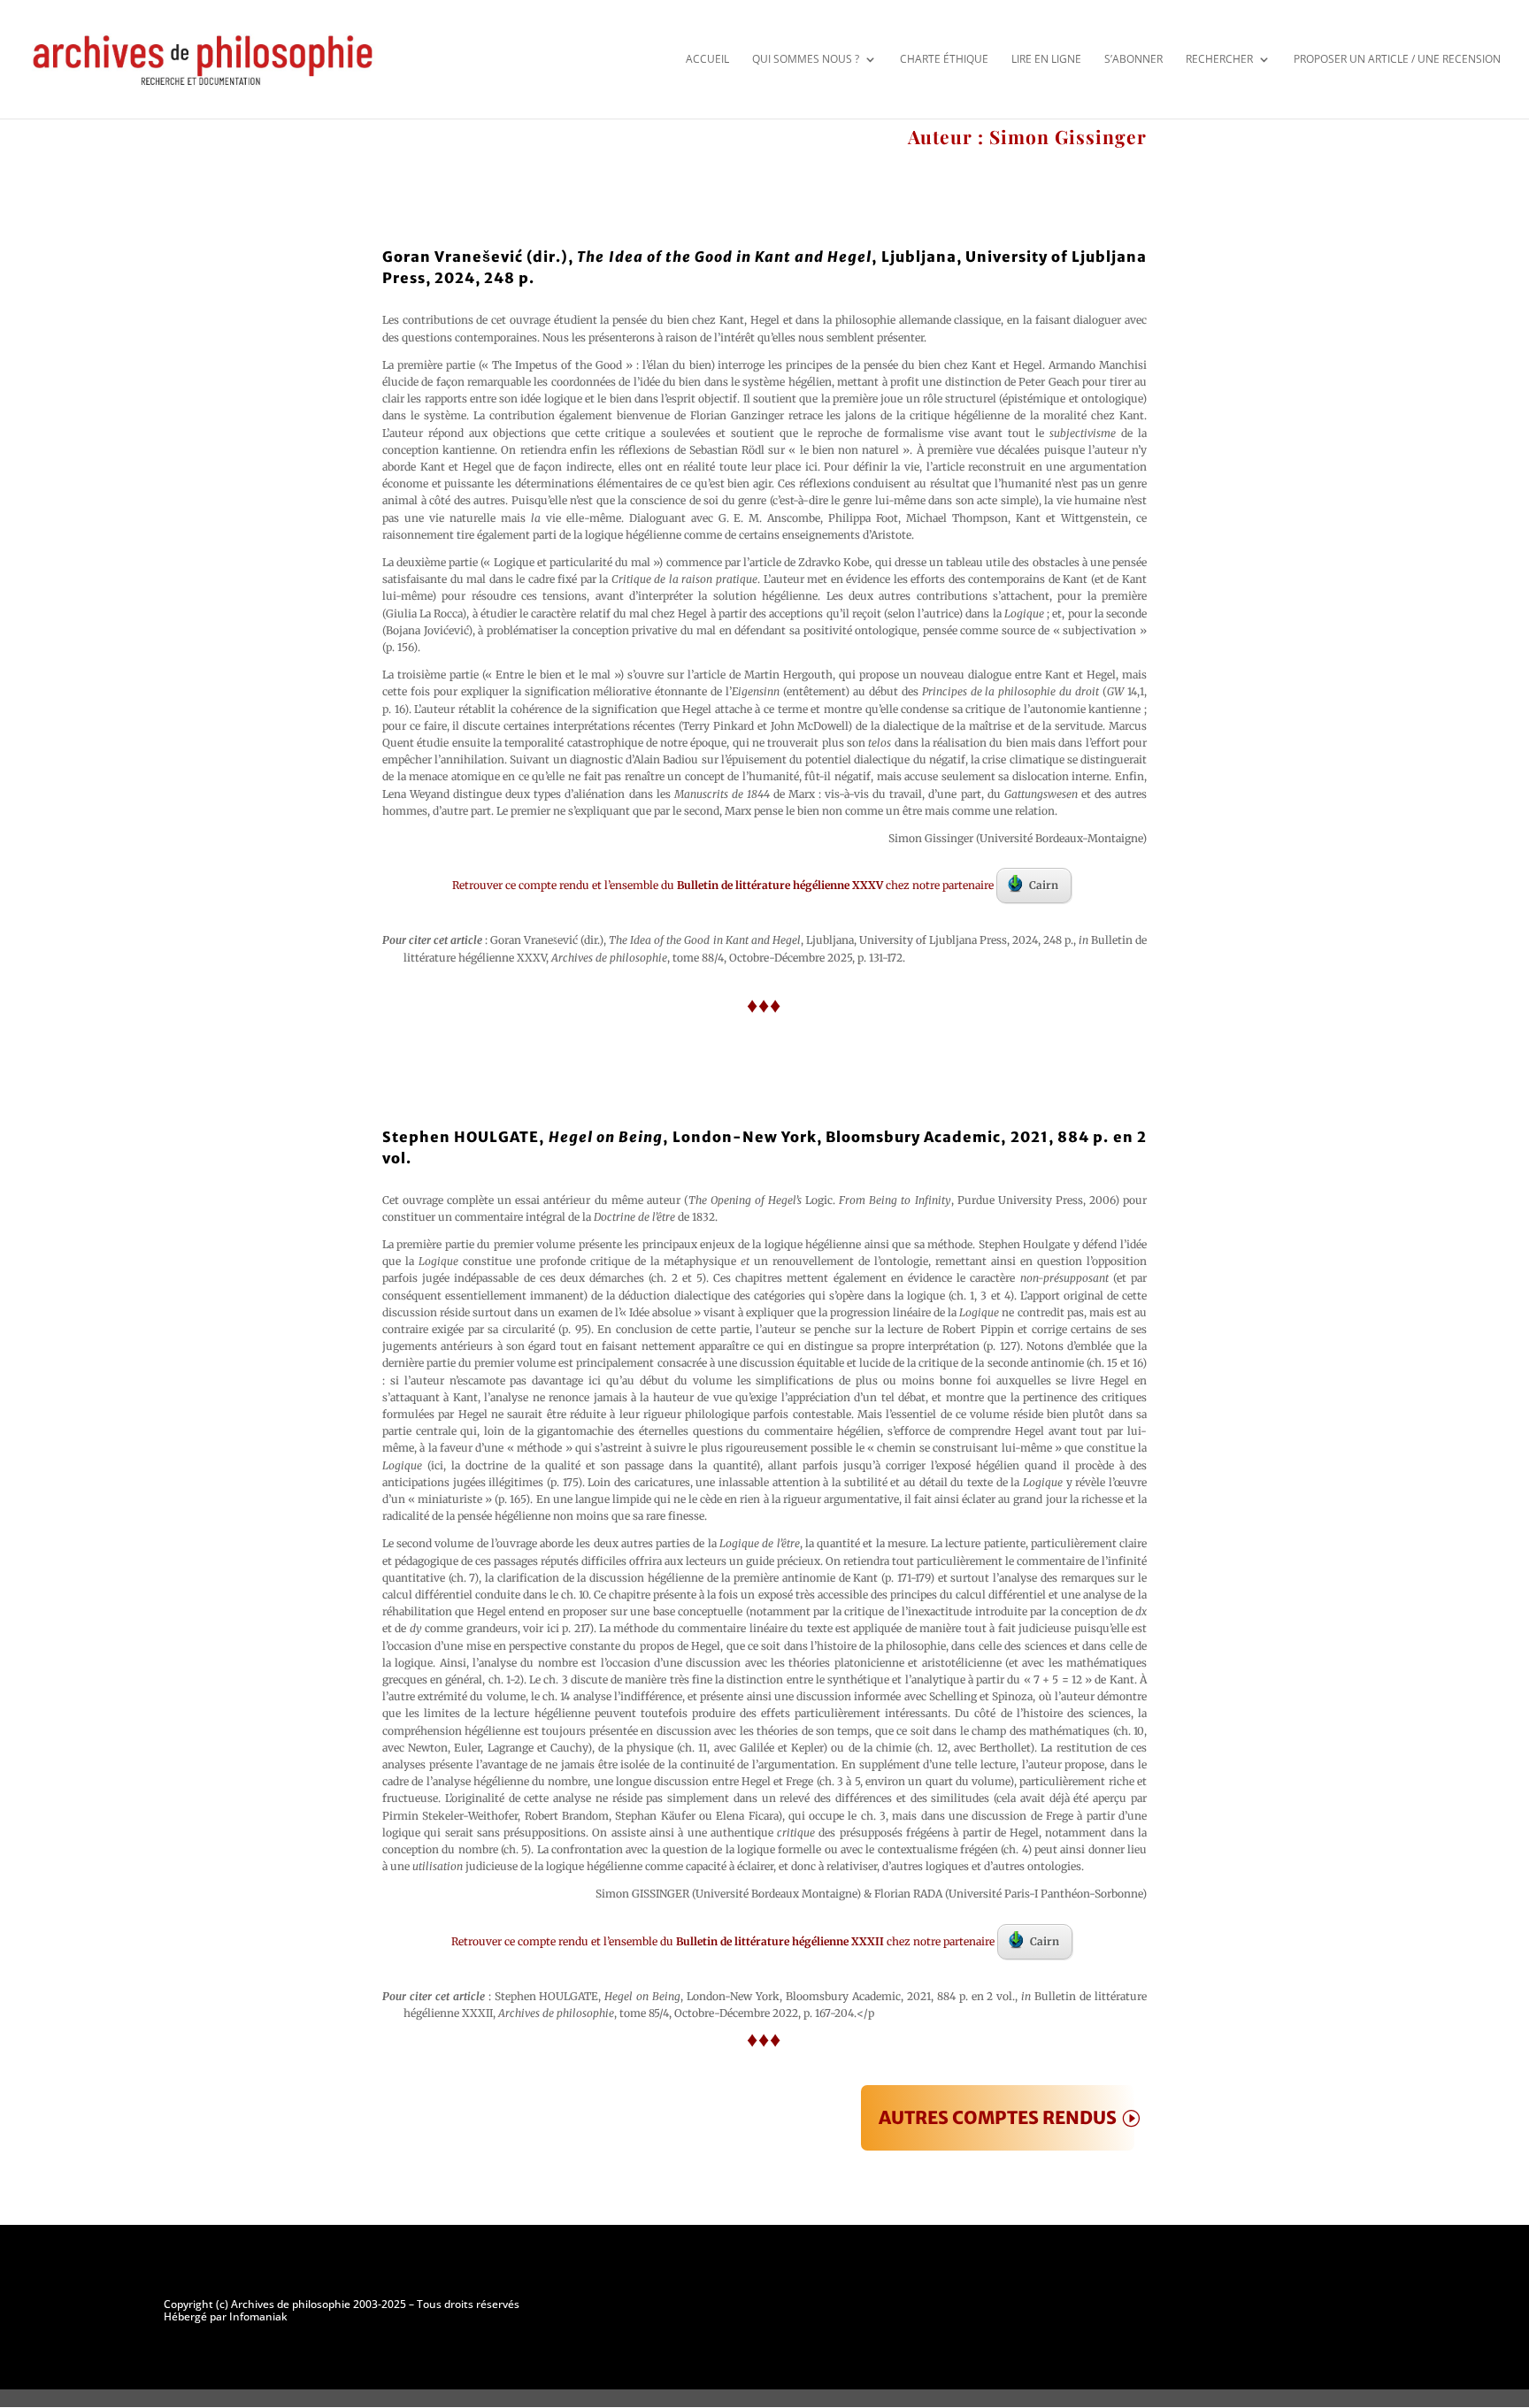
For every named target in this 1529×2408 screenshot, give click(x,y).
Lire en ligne (1046, 59)
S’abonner (1133, 59)
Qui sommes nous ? (806, 59)
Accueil (707, 59)
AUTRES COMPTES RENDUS (998, 2117)
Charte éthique (944, 59)
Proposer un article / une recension (1397, 59)
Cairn (1044, 885)
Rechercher (1219, 59)
